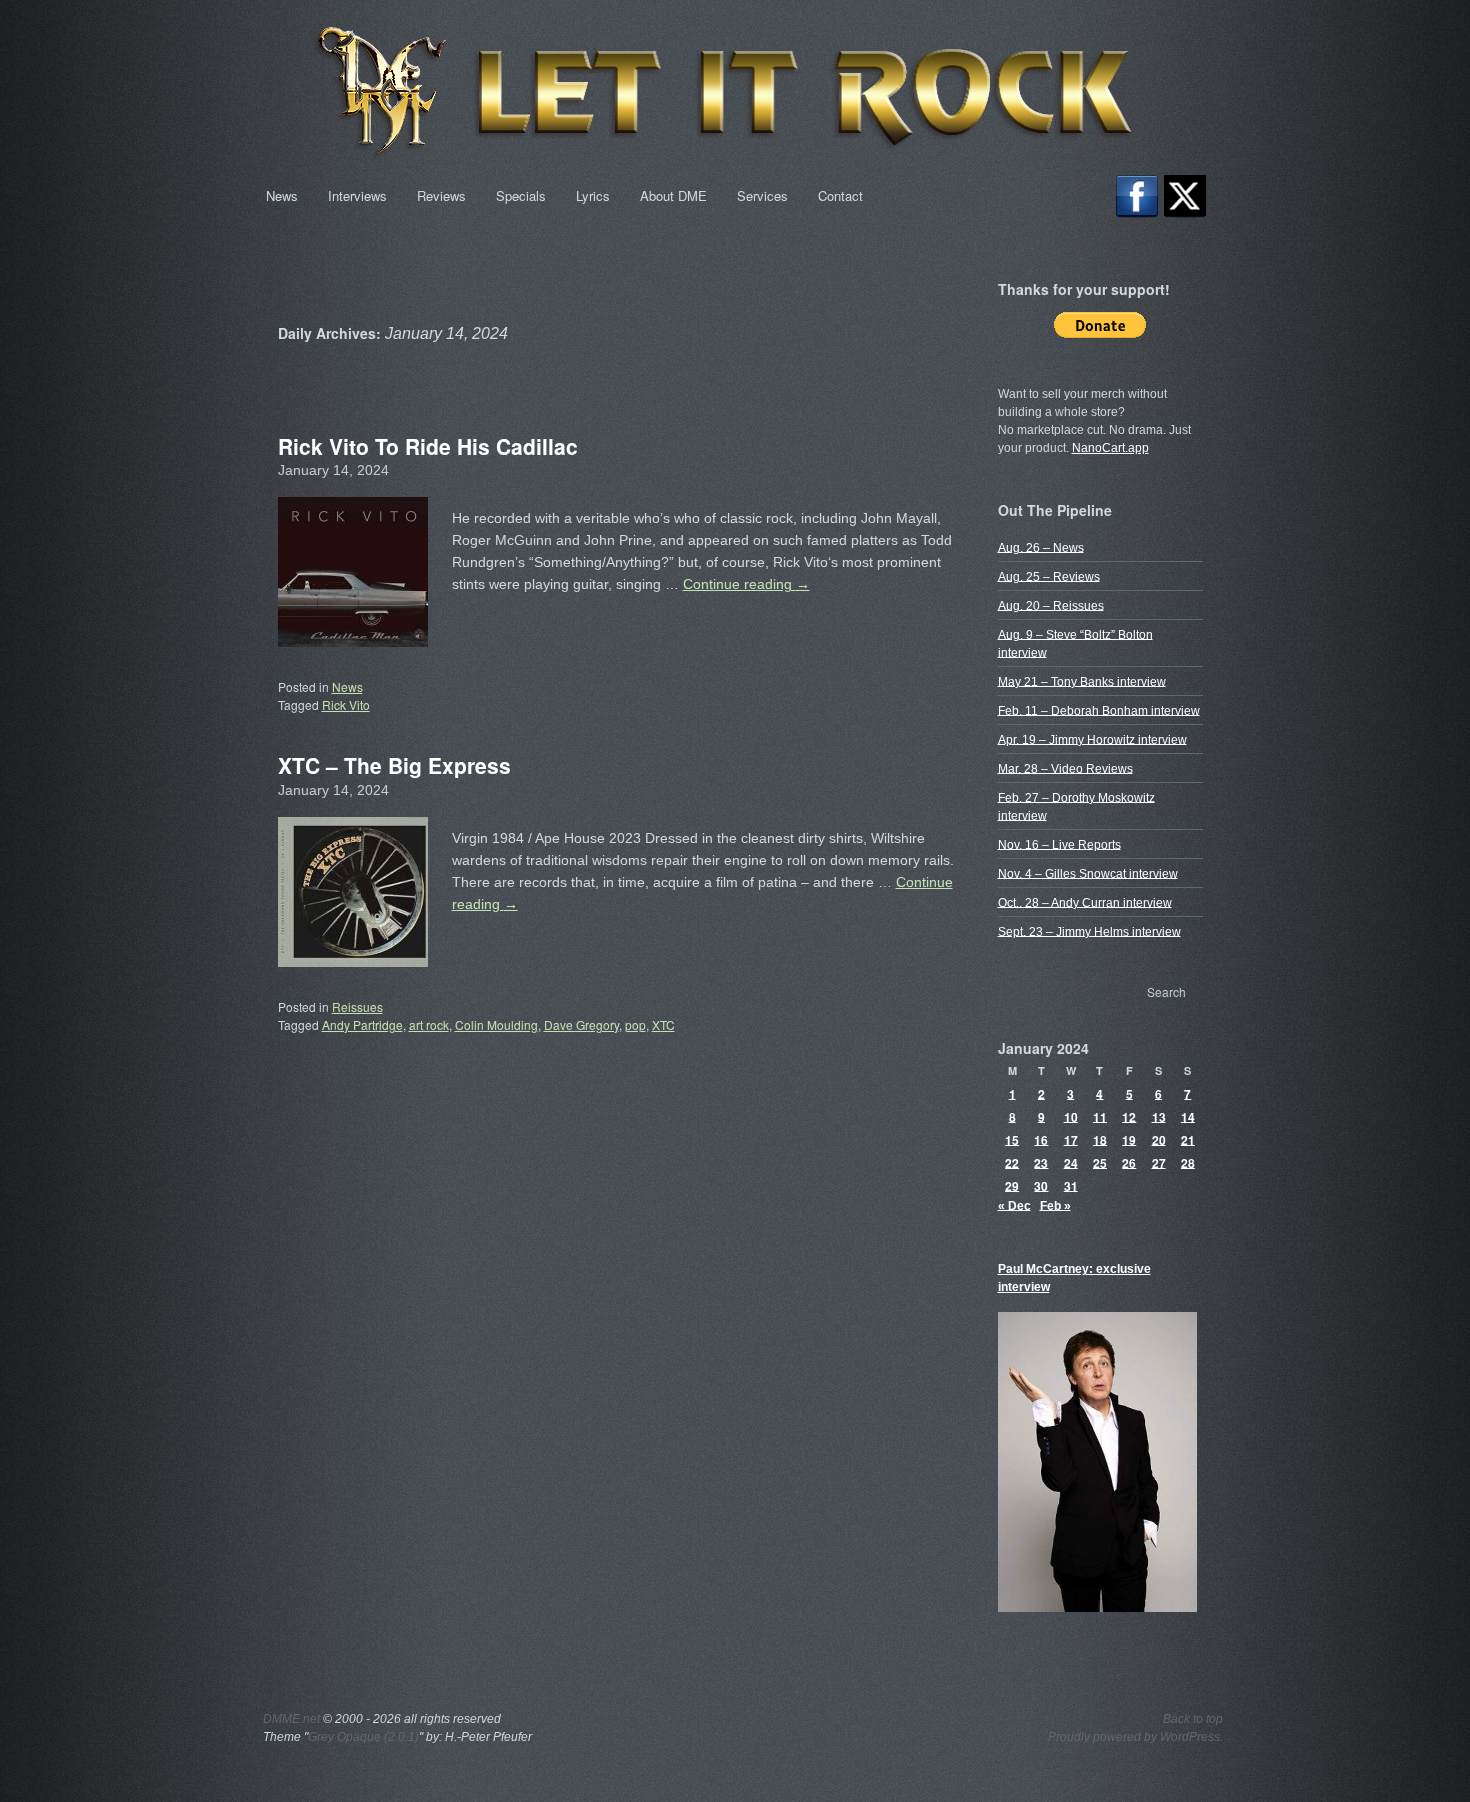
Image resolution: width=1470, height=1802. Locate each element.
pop (635, 1024)
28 (1188, 1162)
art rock (429, 1024)
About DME (673, 195)
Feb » (1055, 1205)
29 (1012, 1185)
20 (1159, 1139)
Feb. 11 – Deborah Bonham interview (1099, 710)
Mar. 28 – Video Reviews (1065, 768)
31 (1071, 1185)
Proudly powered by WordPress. (1135, 1737)
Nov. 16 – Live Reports (1059, 844)
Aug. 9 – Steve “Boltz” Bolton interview (1075, 643)
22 (1012, 1162)
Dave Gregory (581, 1024)
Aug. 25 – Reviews (1049, 576)
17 (1071, 1139)
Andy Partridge (362, 1024)
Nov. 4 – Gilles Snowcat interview (1088, 873)
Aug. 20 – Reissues (1051, 605)
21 (1188, 1139)
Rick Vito (346, 704)
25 (1100, 1162)
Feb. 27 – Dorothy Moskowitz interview (1076, 806)
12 (1129, 1116)
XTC (663, 1024)
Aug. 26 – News (1041, 547)
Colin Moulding (496, 1024)
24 (1071, 1162)
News (282, 195)
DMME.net (291, 1719)
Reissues (357, 1006)
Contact (840, 195)
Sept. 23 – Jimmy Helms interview (1089, 931)
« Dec (1014, 1205)
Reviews (441, 195)
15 (1012, 1139)
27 (1159, 1162)
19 (1129, 1139)
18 (1100, 1139)
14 (1188, 1116)
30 (1041, 1185)
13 (1159, 1116)
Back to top (1193, 1719)
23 (1041, 1162)
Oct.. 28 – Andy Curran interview (1085, 902)
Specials (521, 195)
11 (1100, 1116)
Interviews (357, 195)
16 (1041, 1139)
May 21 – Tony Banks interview (1082, 681)
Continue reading (746, 584)
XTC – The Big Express (394, 765)
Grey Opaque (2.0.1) (363, 1737)
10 (1071, 1116)
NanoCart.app (1110, 448)
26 (1129, 1162)
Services (762, 195)
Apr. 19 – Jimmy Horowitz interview (1092, 739)
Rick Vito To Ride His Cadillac (428, 446)
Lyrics (593, 195)
